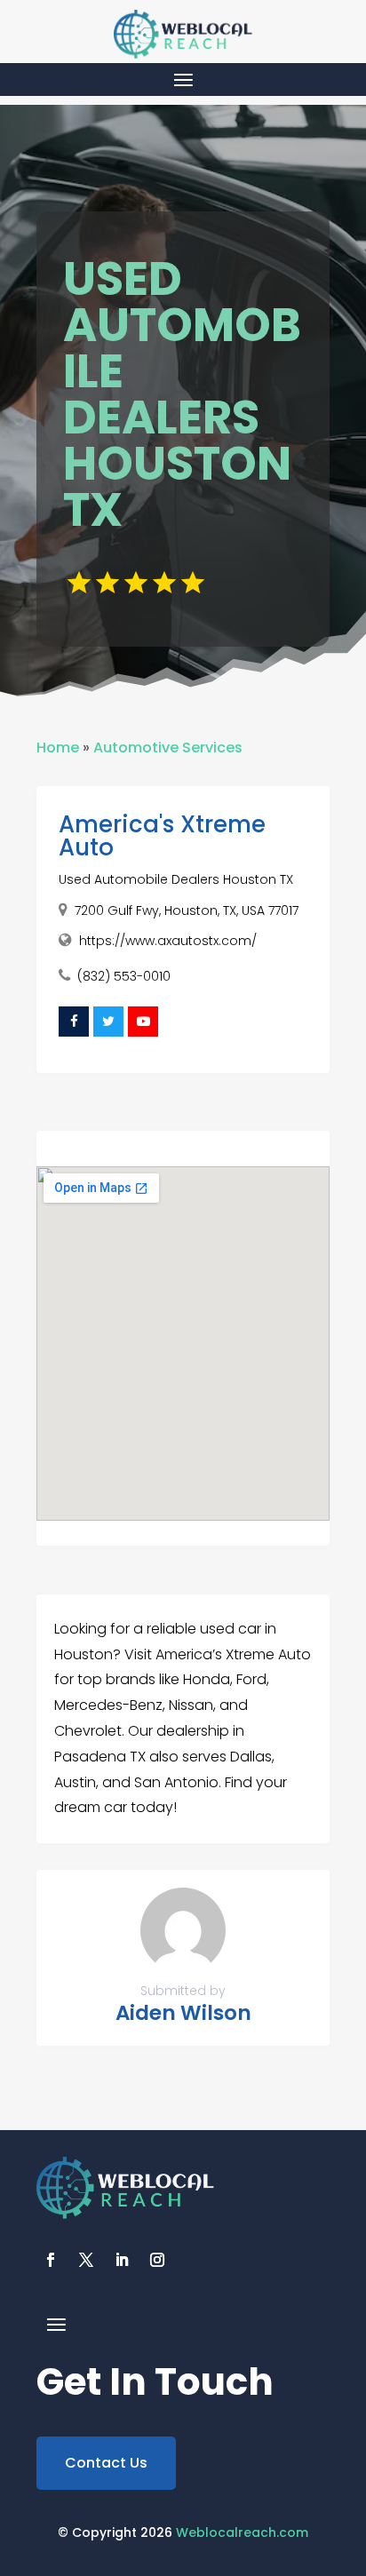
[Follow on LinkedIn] (122, 2260)
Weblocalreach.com (242, 2532)
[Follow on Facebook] (51, 2260)
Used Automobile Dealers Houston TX (176, 879)
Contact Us (106, 2463)
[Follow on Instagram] (157, 2260)
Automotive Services (168, 747)
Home (58, 747)
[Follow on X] (86, 2260)
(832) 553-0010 (124, 976)
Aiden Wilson (183, 2013)
